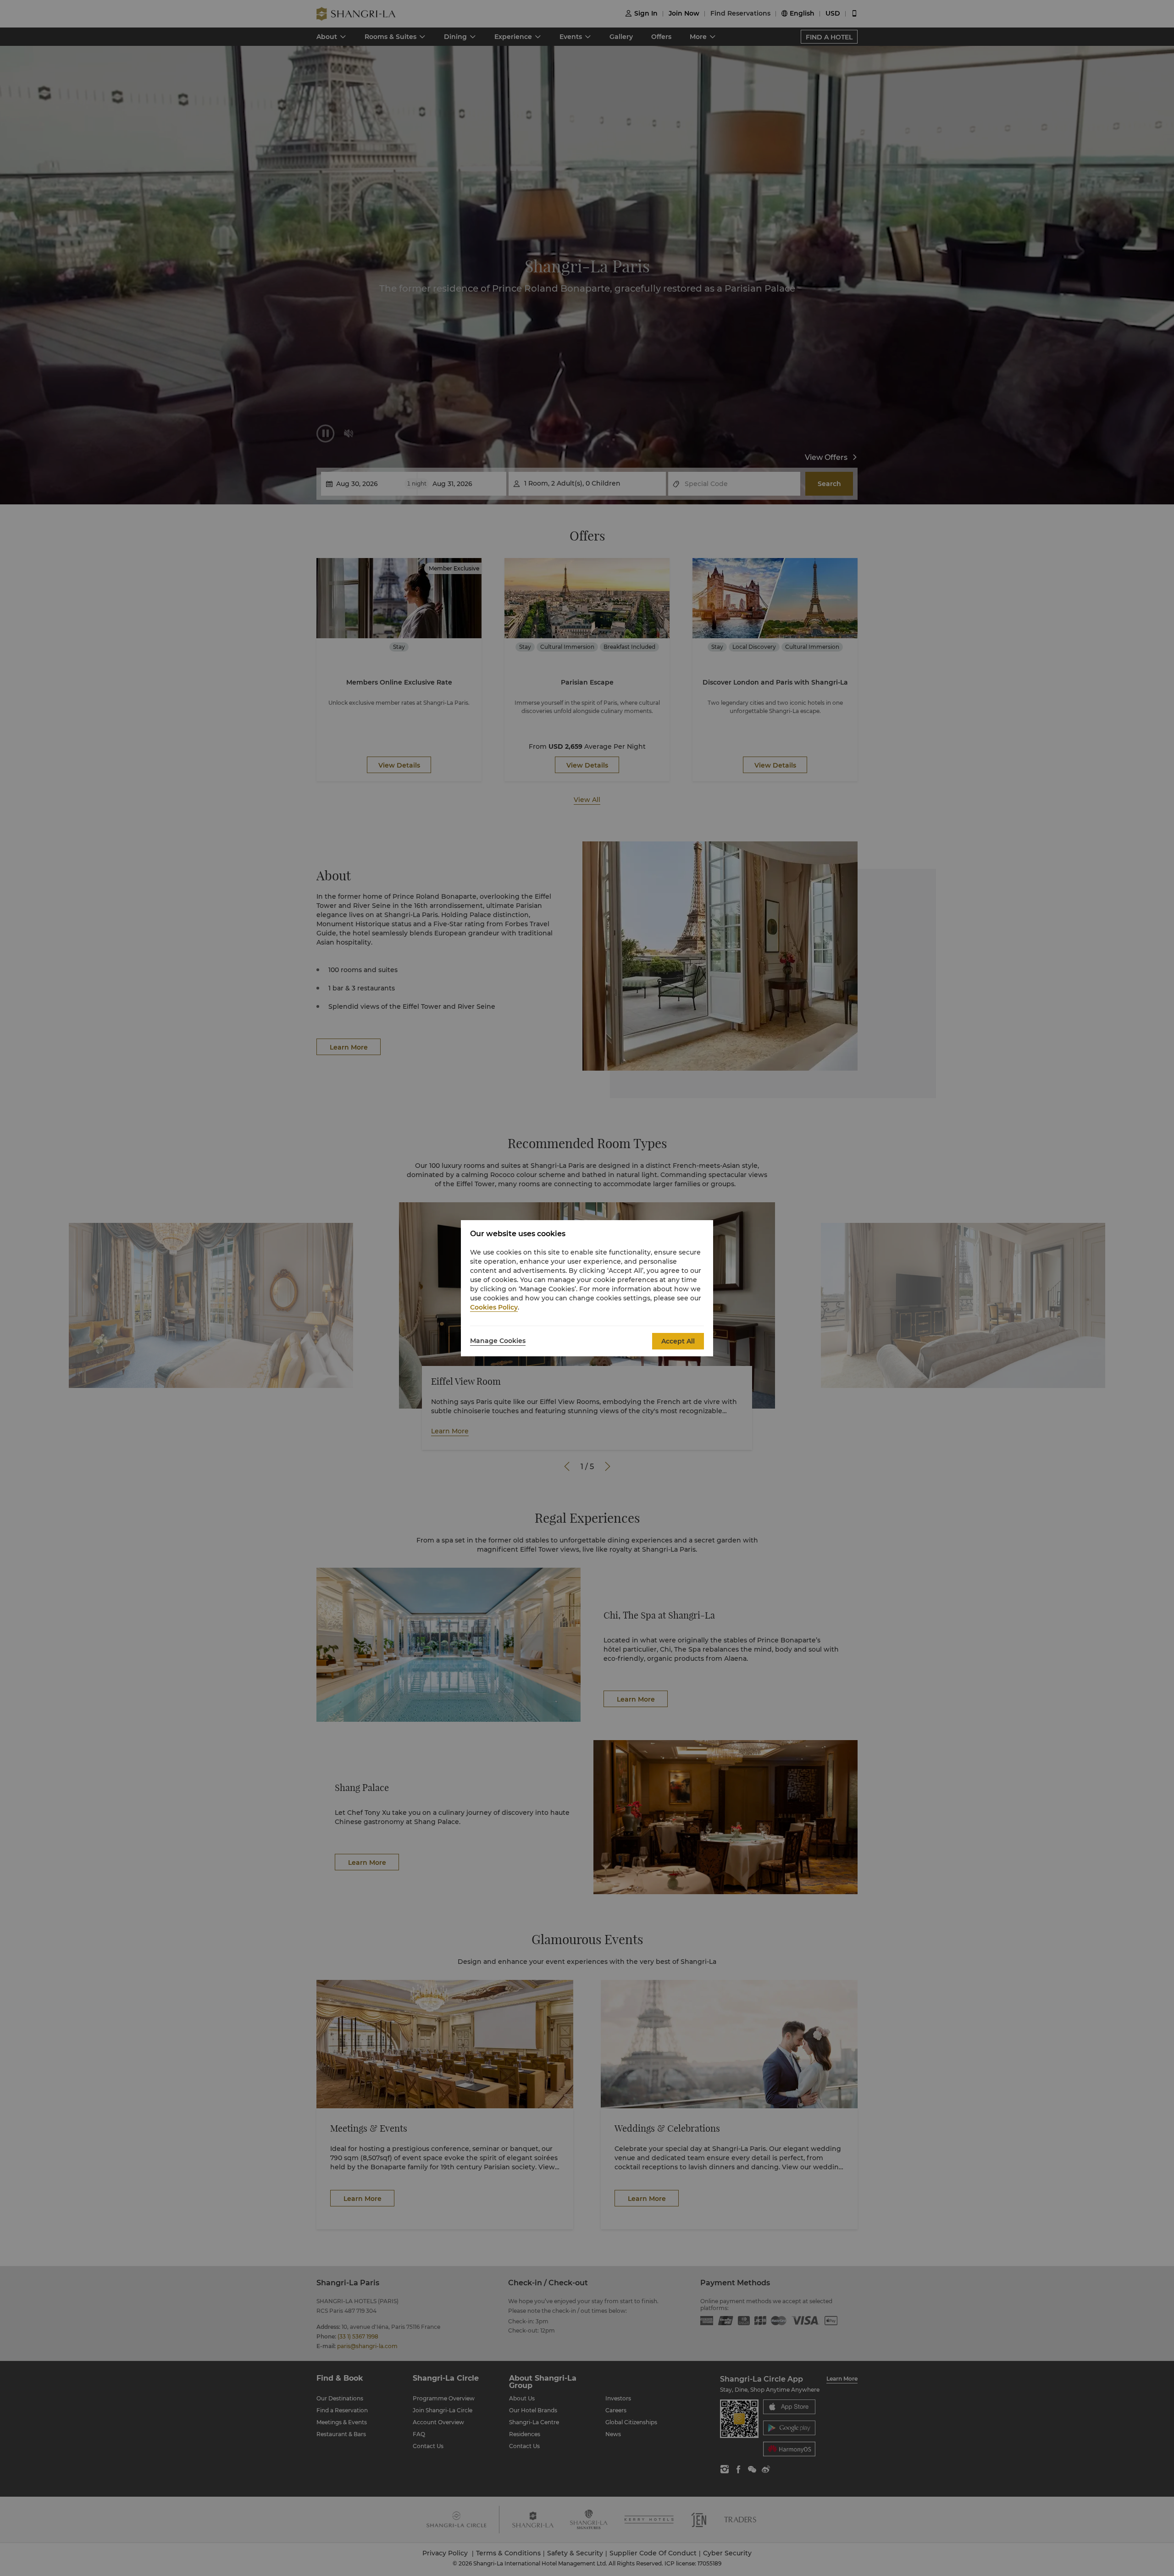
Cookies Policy (494, 1307)
